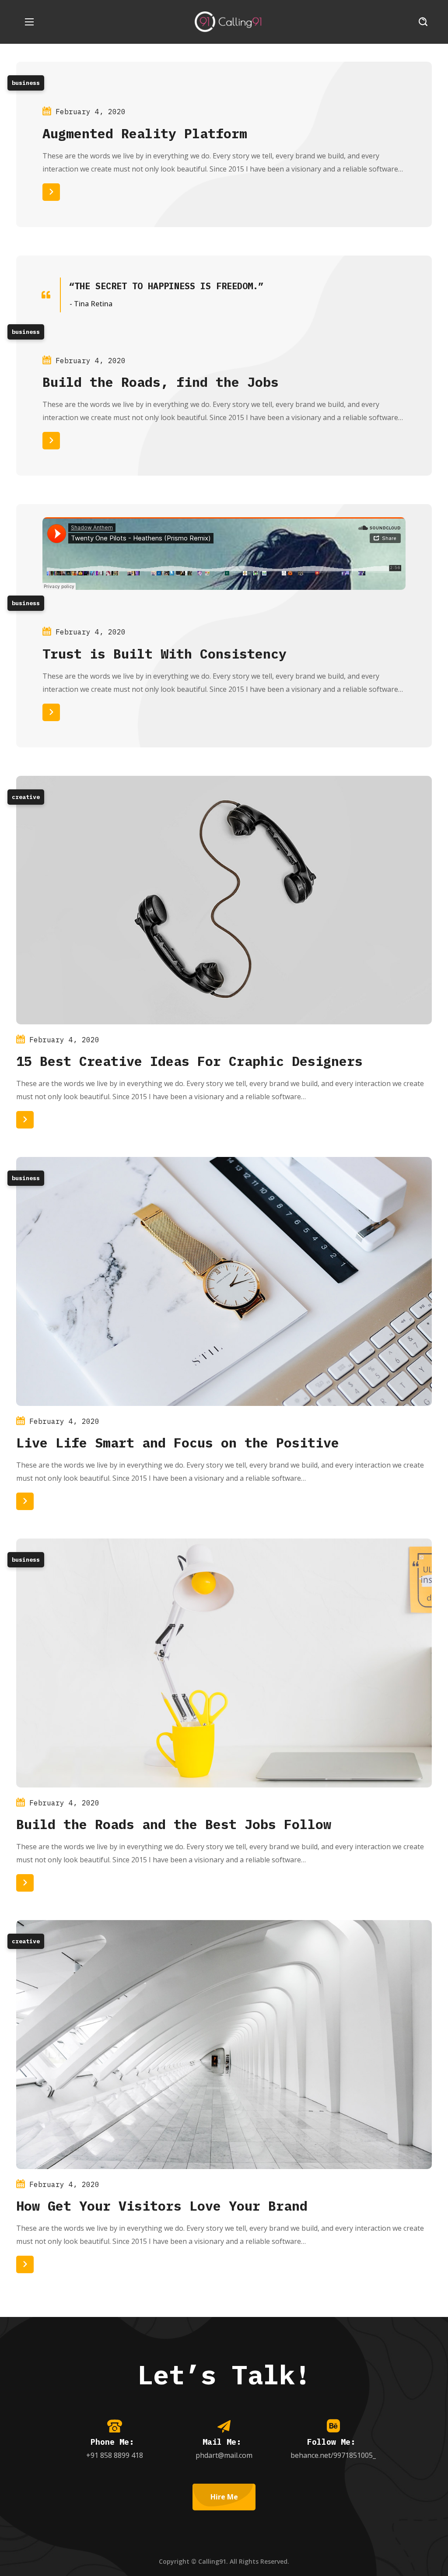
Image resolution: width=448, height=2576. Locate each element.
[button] (423, 22)
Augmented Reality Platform (145, 133)
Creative (26, 797)
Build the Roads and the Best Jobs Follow (174, 1824)
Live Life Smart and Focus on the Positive (178, 1442)
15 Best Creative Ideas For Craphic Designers (189, 1061)
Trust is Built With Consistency (164, 654)
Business (26, 83)
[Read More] (51, 192)
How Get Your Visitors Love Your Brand (162, 2206)
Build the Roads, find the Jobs (161, 382)
